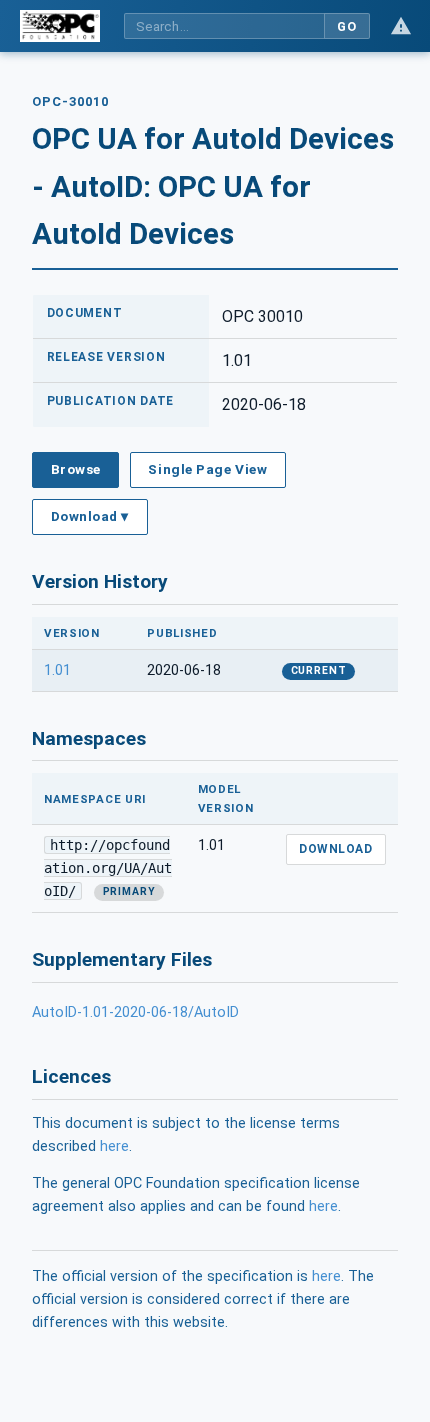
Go (346, 26)
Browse (76, 469)
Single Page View (207, 469)
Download (335, 849)
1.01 (57, 670)
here (114, 1146)
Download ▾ (90, 516)
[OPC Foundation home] (60, 26)
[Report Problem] (401, 26)
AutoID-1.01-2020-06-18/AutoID (135, 1012)
